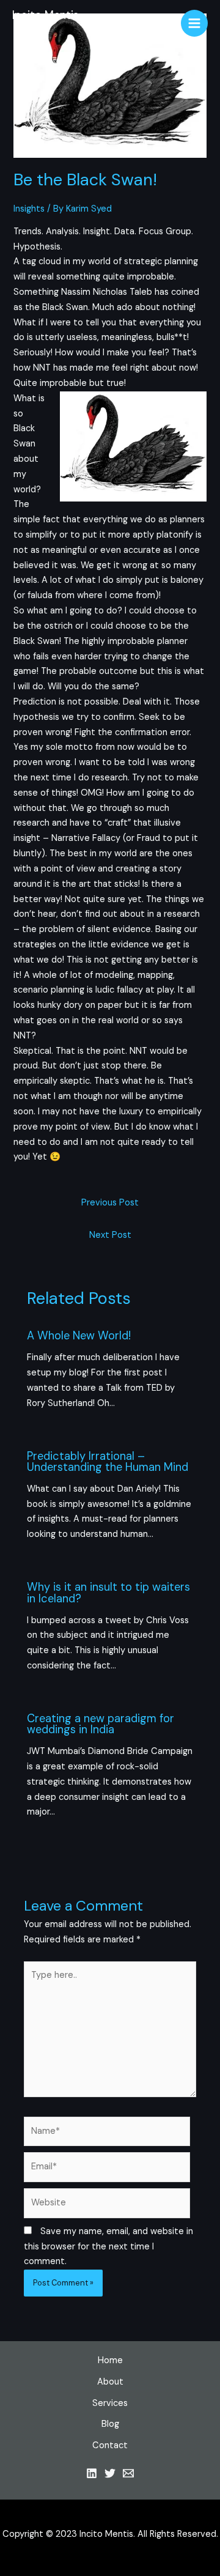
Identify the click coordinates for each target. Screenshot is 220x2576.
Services (110, 2403)
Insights (29, 209)
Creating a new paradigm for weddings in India (101, 1724)
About (110, 2382)
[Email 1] (128, 2473)
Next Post (110, 1235)
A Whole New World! (79, 1336)
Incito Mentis (46, 15)
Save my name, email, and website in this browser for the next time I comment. (108, 2247)
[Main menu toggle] (194, 23)
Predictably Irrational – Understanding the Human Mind (108, 1462)
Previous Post (110, 1203)
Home (110, 2360)
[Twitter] (110, 2473)
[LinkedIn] (92, 2473)
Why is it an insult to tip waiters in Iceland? (108, 1593)
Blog (110, 2424)
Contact (110, 2445)
